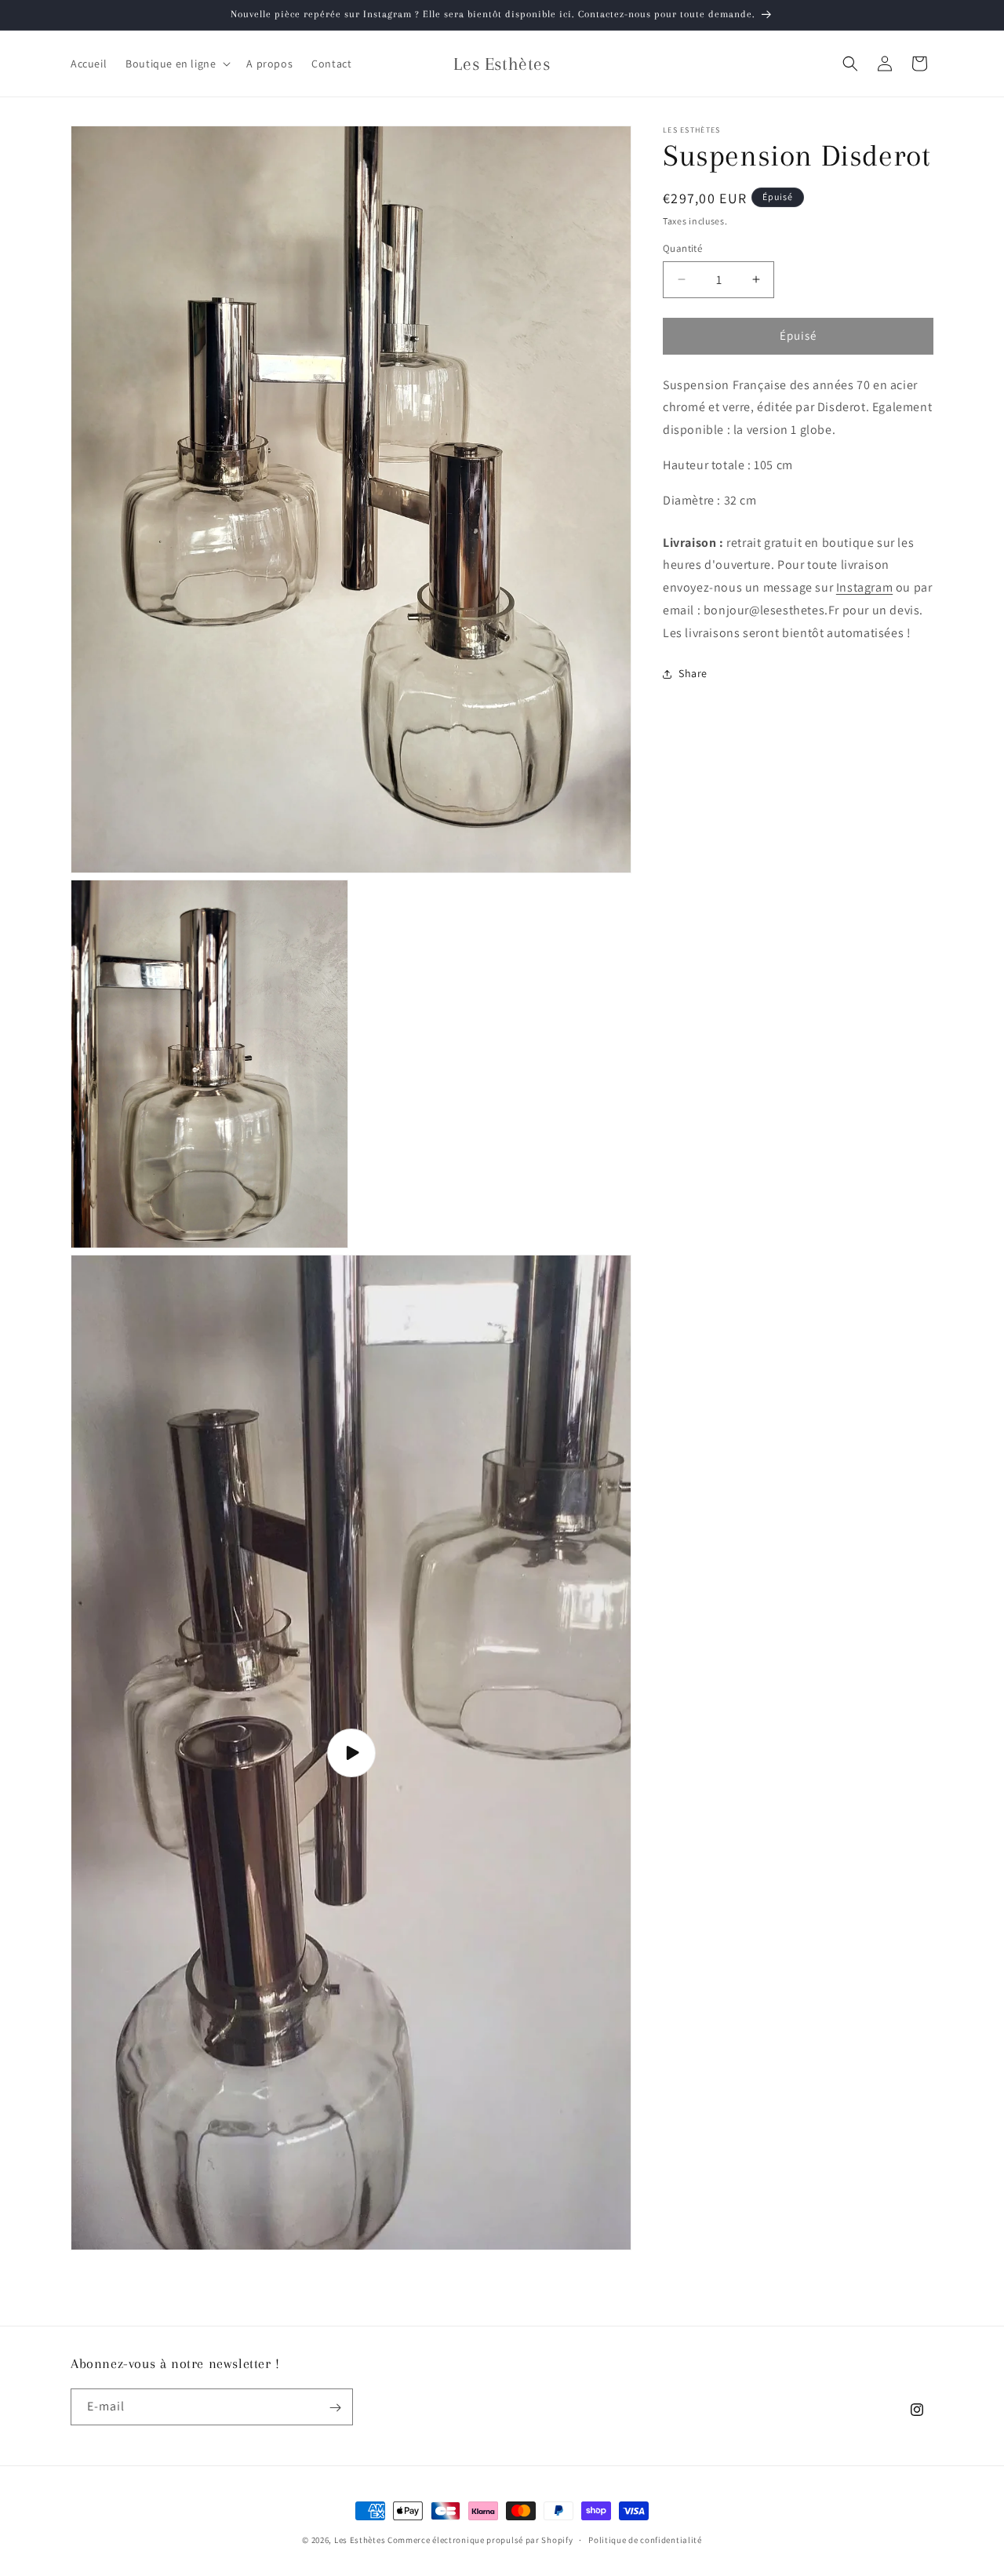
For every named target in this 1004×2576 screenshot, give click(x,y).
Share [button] (693, 673)
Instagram (864, 587)
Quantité (682, 248)
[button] (176, 64)
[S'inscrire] (335, 2408)
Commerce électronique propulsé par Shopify (480, 2540)
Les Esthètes (360, 2540)
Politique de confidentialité (645, 2539)
